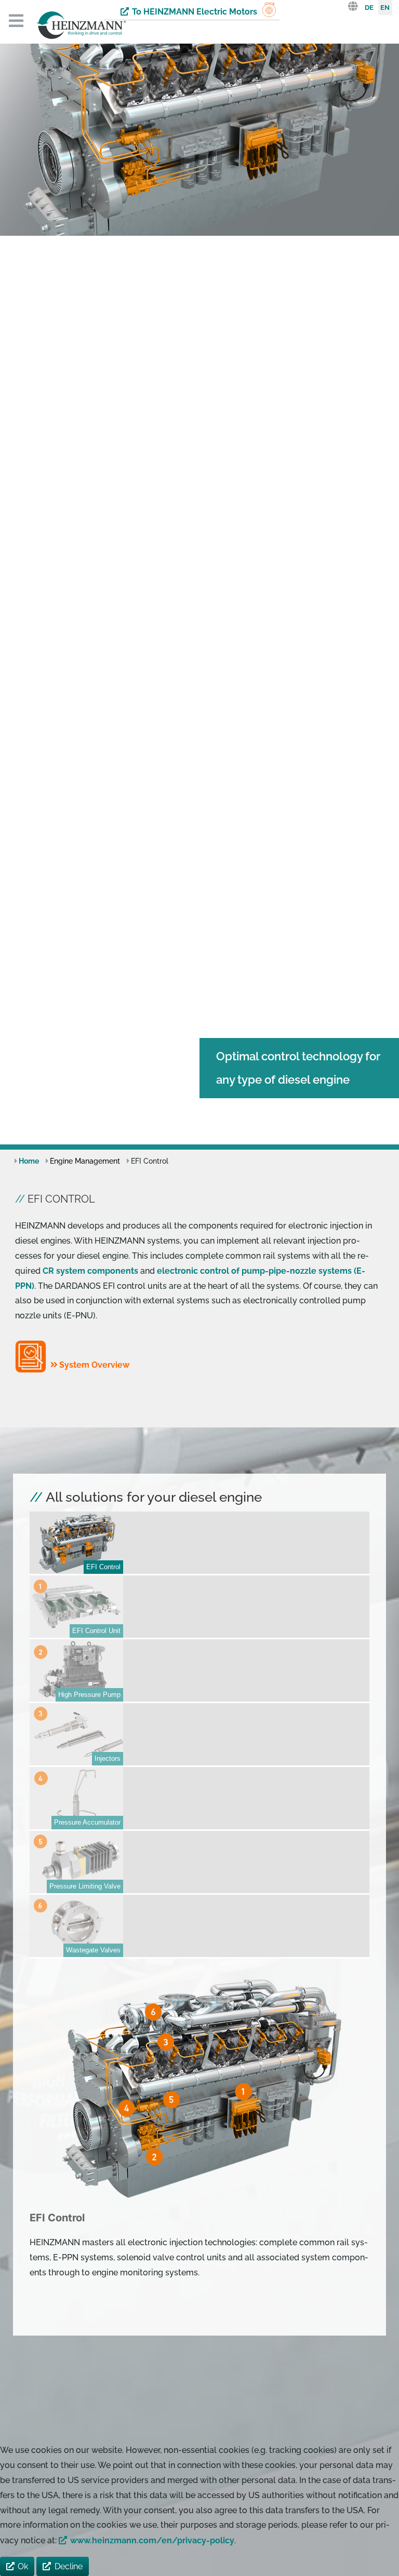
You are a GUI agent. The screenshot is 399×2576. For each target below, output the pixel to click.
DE (369, 8)
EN (385, 8)
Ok (23, 2566)
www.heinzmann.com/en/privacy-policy (152, 2540)
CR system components (90, 1271)
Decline (69, 2566)
